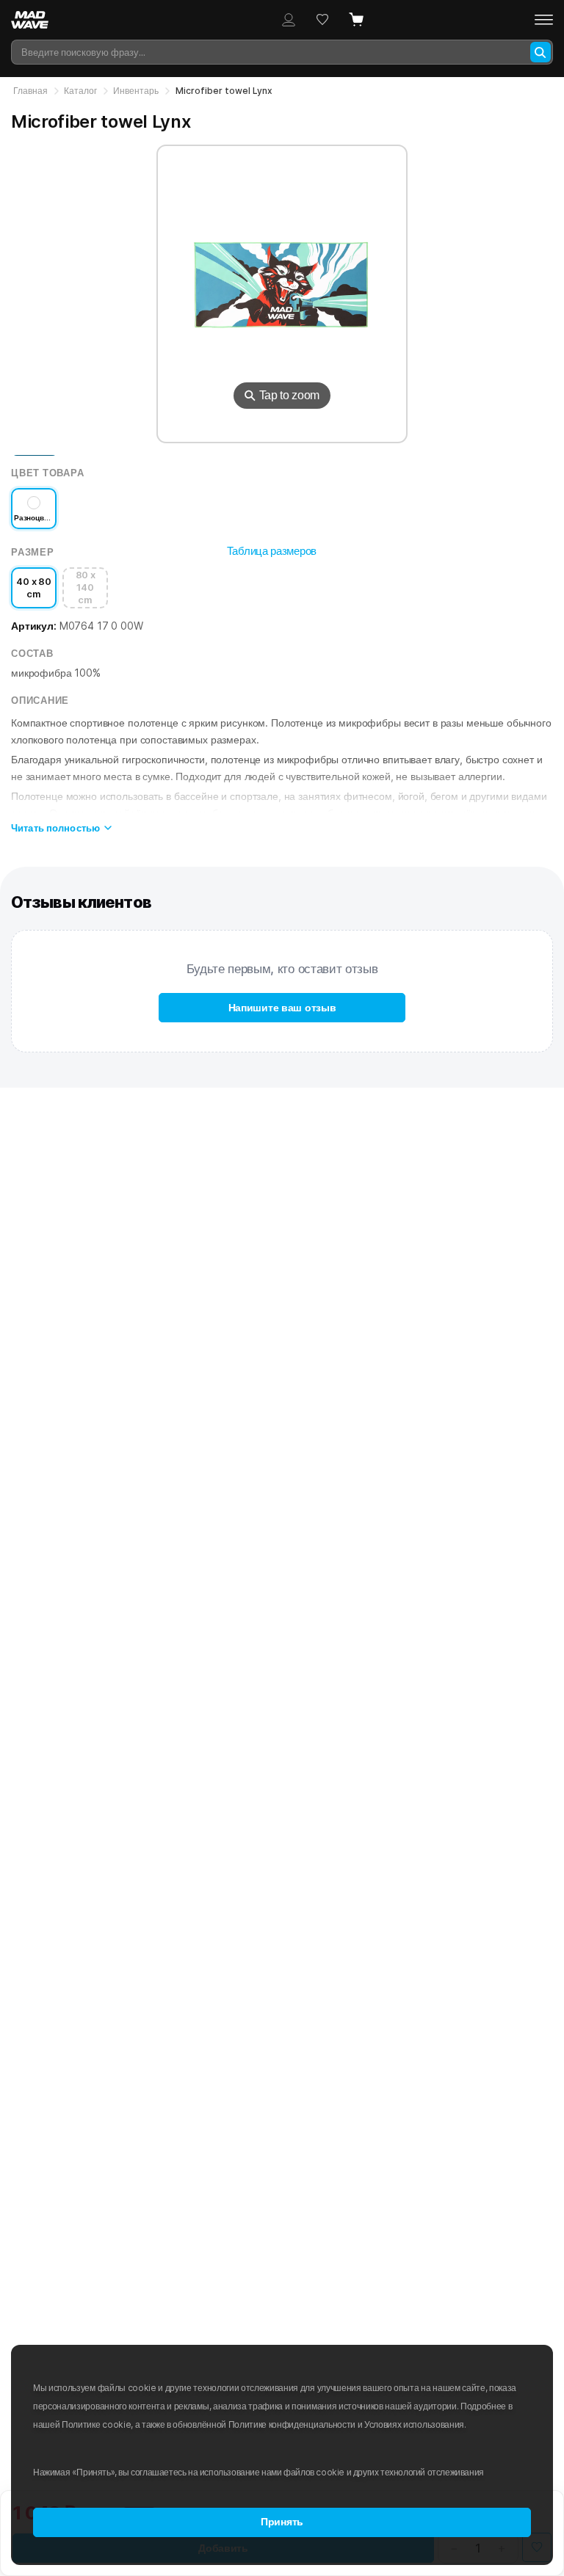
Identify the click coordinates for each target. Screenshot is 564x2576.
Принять (282, 2522)
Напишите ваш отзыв (282, 1008)
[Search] (540, 52)
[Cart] (356, 20)
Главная (30, 91)
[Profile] (289, 20)
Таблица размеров (272, 551)
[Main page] (37, 20)
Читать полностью (55, 828)
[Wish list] (322, 20)
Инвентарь (136, 91)
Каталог (80, 91)
